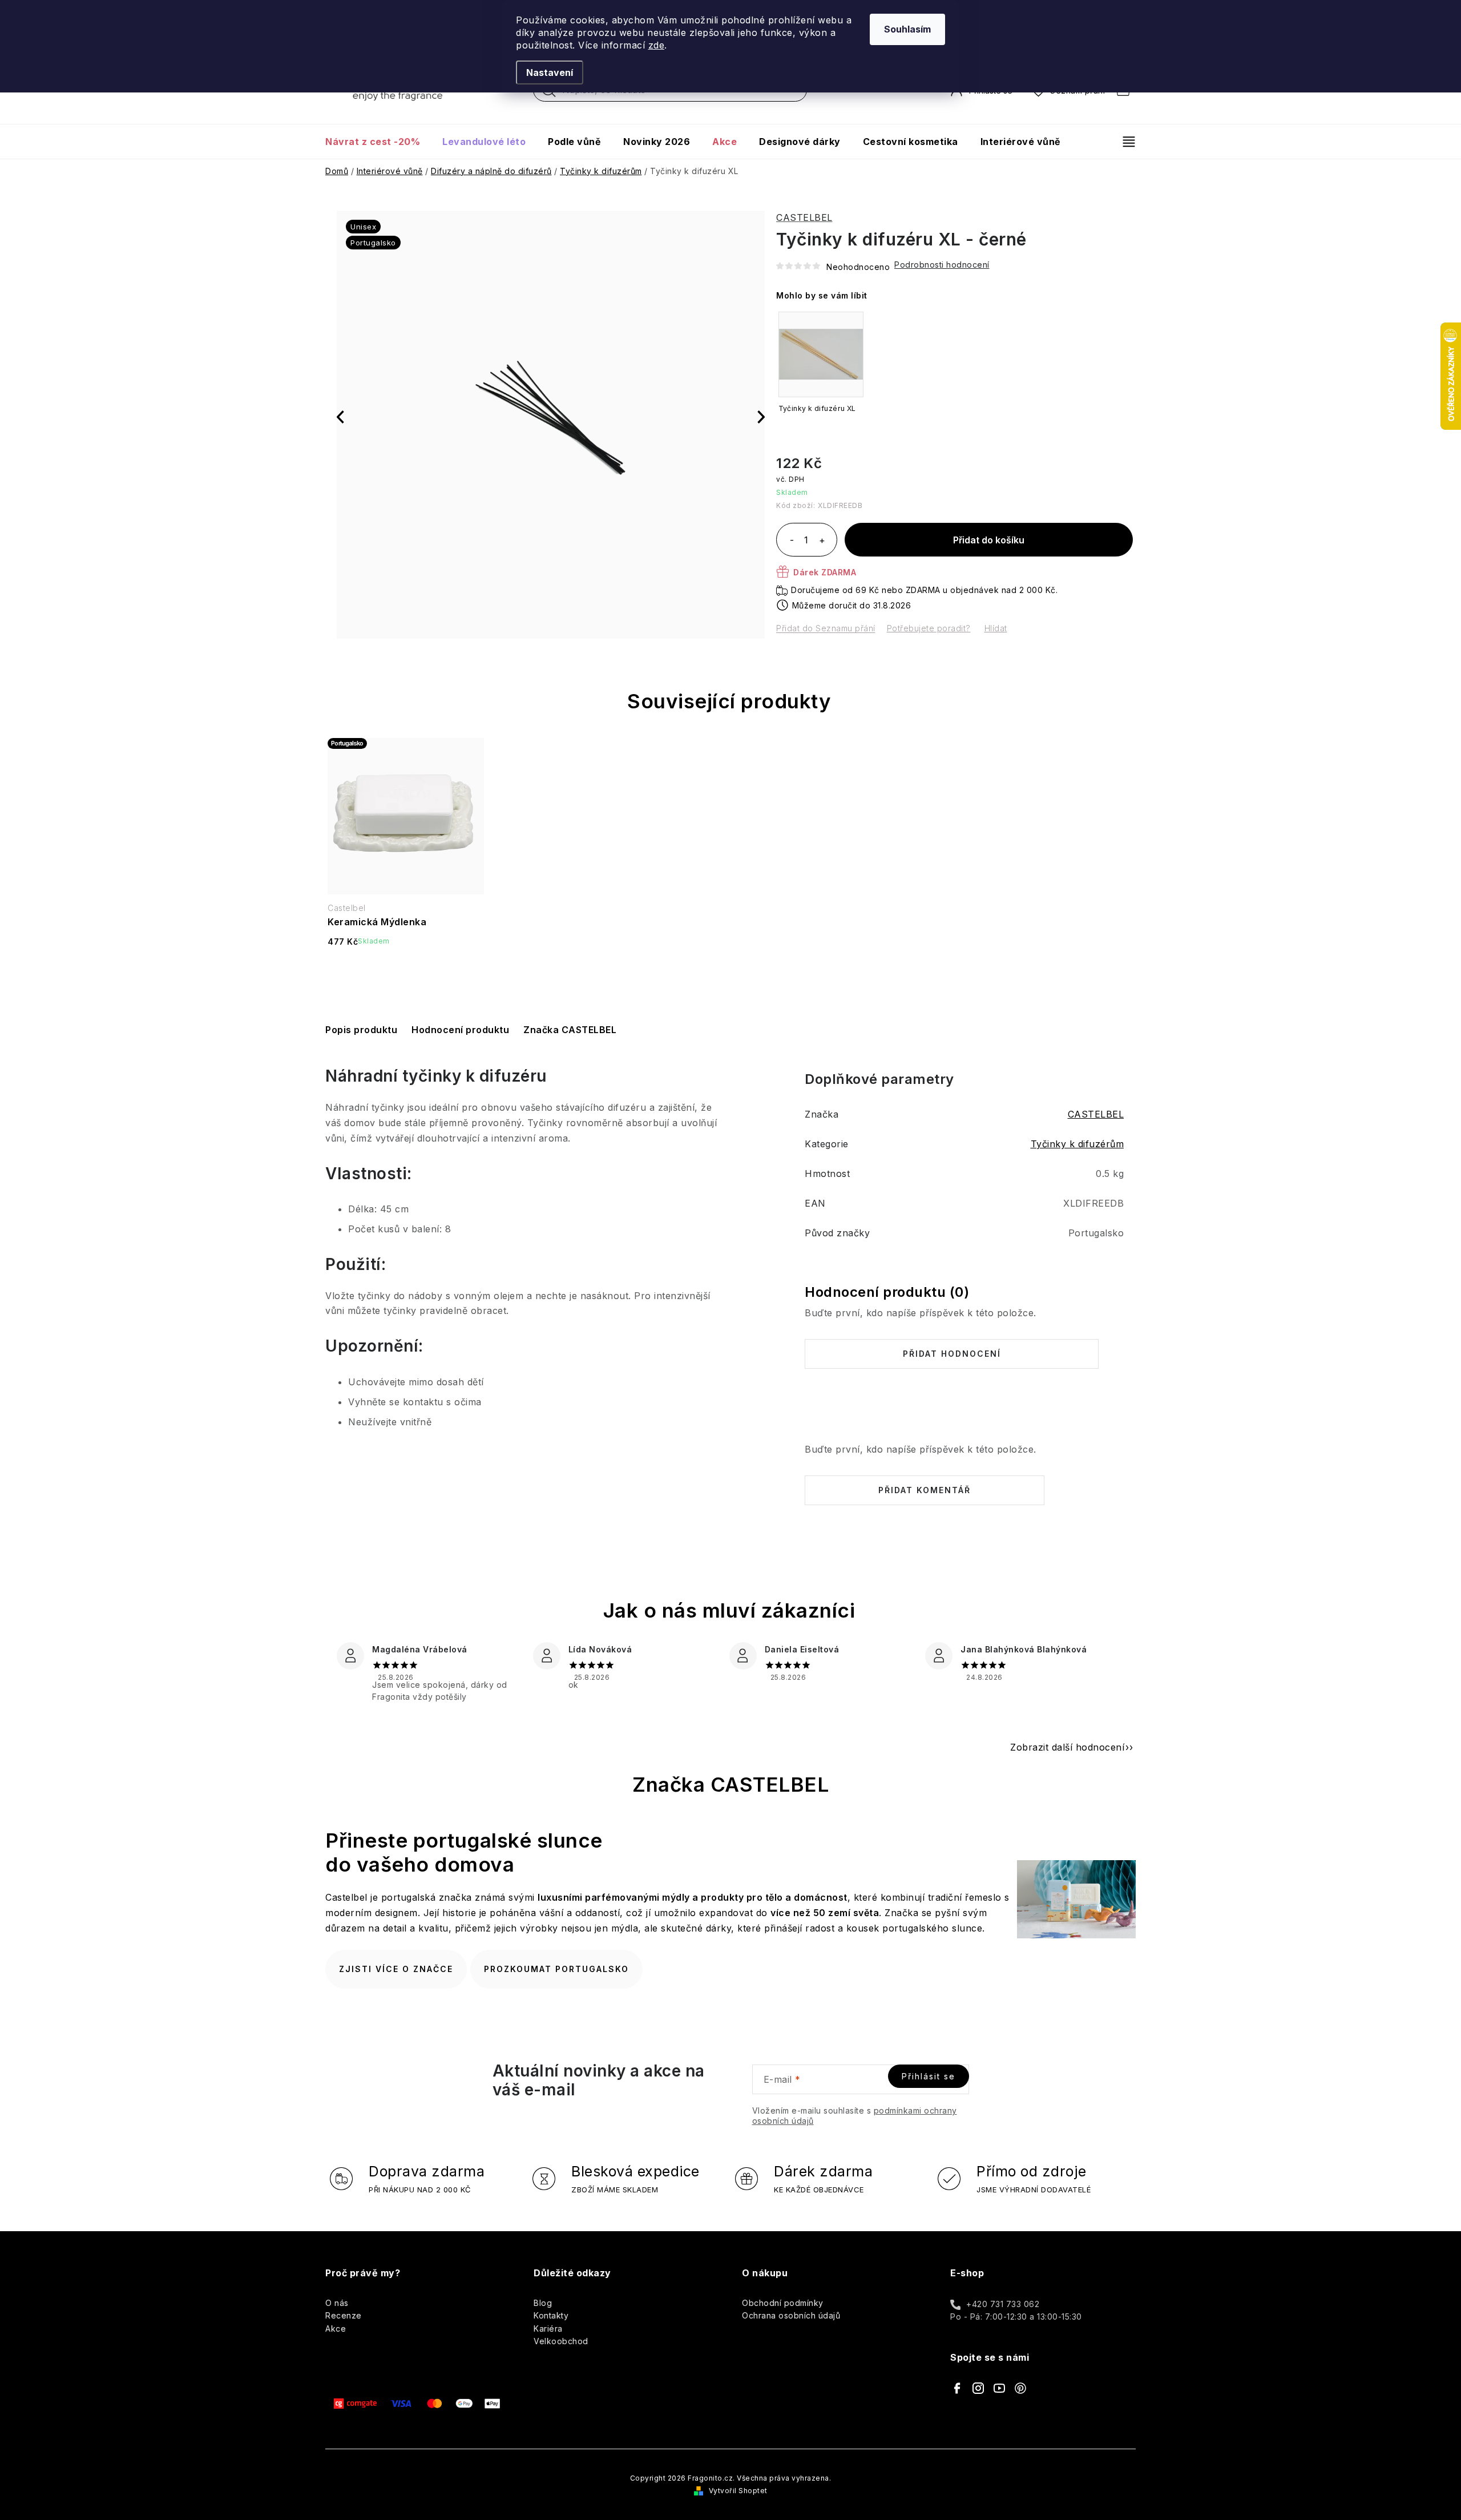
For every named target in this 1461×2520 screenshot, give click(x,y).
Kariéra (548, 2329)
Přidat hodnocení (952, 1354)
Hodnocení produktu (460, 1030)
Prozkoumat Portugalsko (556, 1969)
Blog (543, 2303)
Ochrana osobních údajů (791, 2315)
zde (657, 45)
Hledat (549, 93)
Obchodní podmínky (783, 2303)
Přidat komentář (925, 1490)
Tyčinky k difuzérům (1077, 1144)
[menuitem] (378, 142)
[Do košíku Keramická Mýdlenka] (406, 971)
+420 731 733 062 (1003, 2304)
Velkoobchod (561, 2341)
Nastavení (550, 72)
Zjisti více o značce (396, 1969)
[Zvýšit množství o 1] (822, 541)
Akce (336, 2329)
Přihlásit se (929, 2076)
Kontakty (551, 2315)
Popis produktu (361, 1030)
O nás (337, 2303)
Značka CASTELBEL (570, 1030)
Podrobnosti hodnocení (942, 265)
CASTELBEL (804, 217)
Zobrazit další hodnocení (1067, 1747)
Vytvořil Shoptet (738, 2491)
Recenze (344, 2315)
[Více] (1124, 142)
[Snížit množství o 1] (792, 541)
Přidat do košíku (989, 540)
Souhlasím (907, 29)
